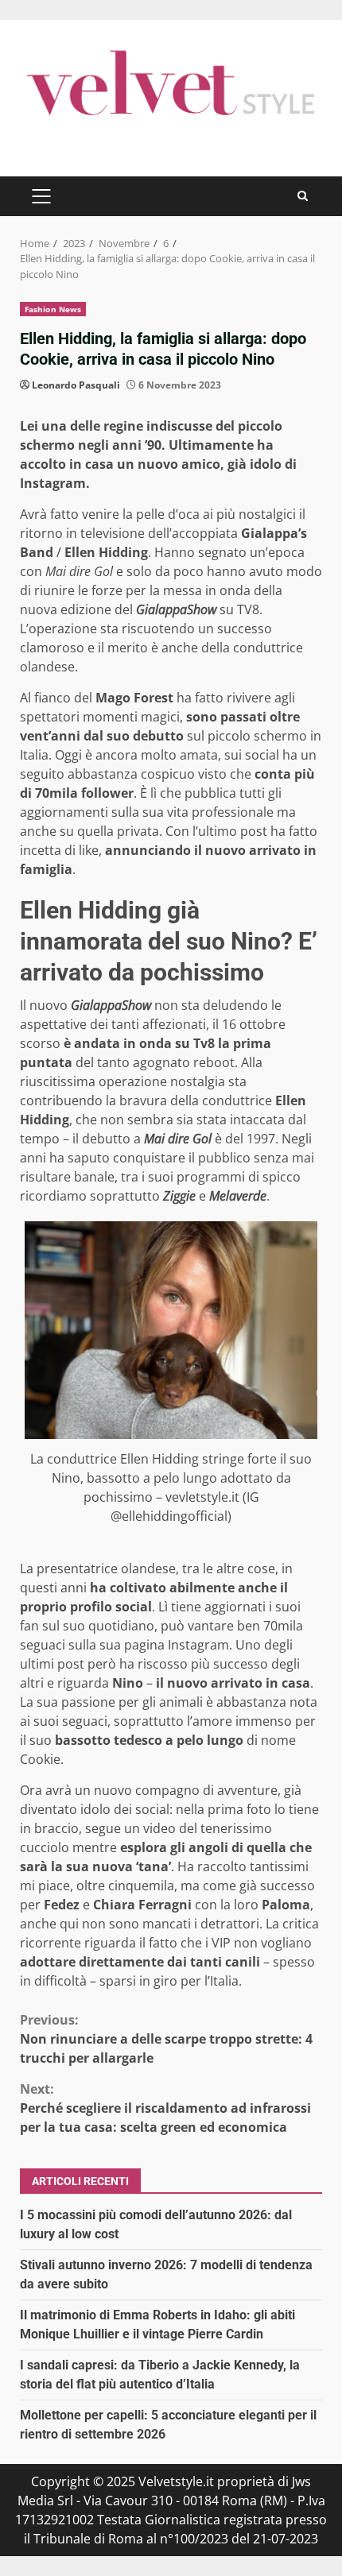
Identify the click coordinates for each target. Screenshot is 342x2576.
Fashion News (53, 309)
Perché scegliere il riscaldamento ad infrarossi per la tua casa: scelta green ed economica (165, 2108)
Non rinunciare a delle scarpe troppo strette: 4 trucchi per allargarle (166, 2039)
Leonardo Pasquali (76, 385)
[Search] (303, 196)
